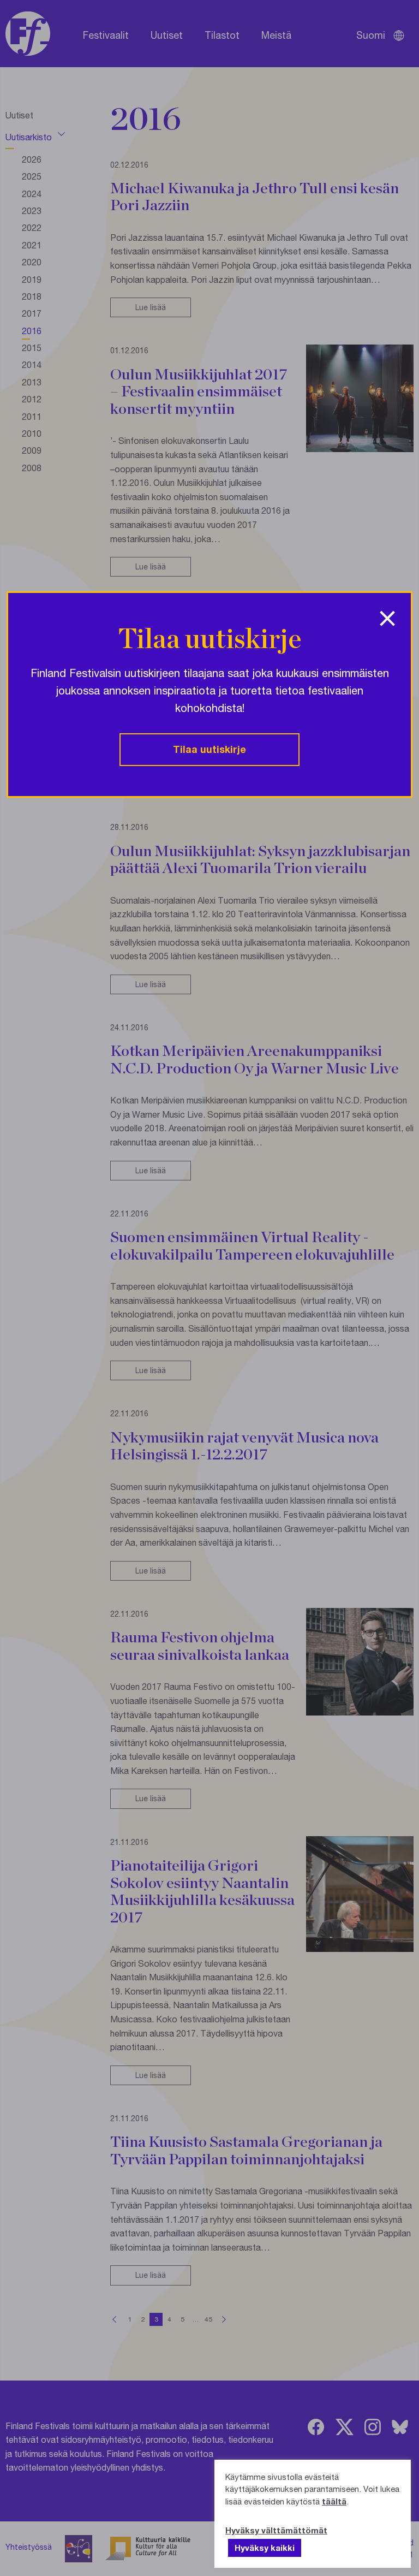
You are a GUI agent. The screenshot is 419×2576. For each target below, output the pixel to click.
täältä (334, 2501)
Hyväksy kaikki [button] (265, 2548)
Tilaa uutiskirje (209, 749)
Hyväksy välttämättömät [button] (276, 2530)
